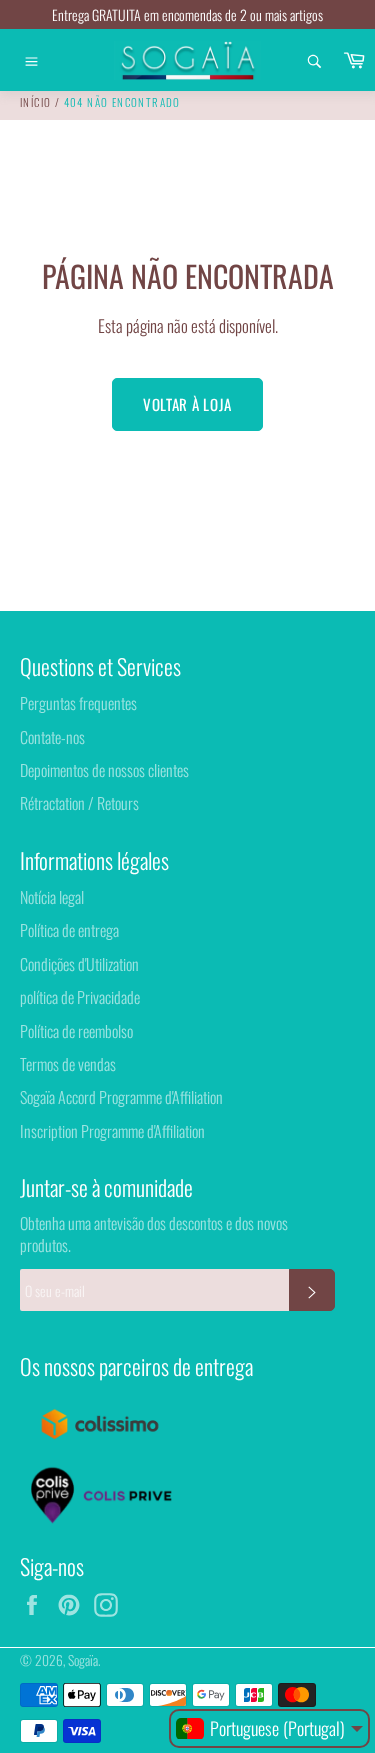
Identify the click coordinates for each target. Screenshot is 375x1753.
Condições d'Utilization (79, 964)
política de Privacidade (80, 997)
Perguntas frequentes (78, 703)
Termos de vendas (68, 1064)
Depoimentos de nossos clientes (104, 770)
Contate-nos (52, 737)
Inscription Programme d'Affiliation (112, 1131)
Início (35, 102)
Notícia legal (52, 897)
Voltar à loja (187, 404)
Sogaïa (83, 1660)
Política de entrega (69, 930)
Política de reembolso (76, 1031)
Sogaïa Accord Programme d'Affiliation (121, 1097)
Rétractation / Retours (79, 803)
